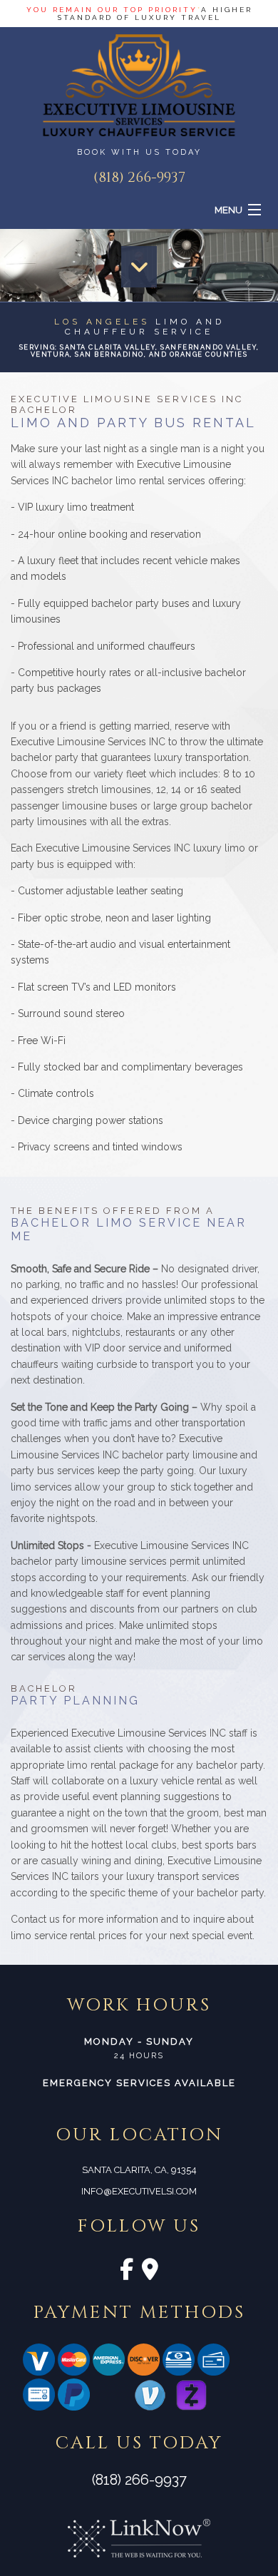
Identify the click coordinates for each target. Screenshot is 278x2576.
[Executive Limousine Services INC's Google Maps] (150, 2273)
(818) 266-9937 (139, 177)
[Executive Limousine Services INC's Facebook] (127, 2273)
